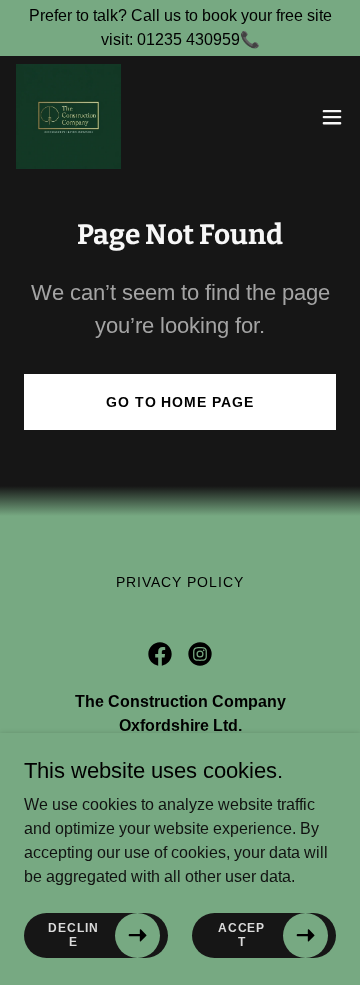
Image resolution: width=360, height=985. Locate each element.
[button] (332, 117)
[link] (68, 116)
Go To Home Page (180, 402)
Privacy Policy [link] (180, 582)
